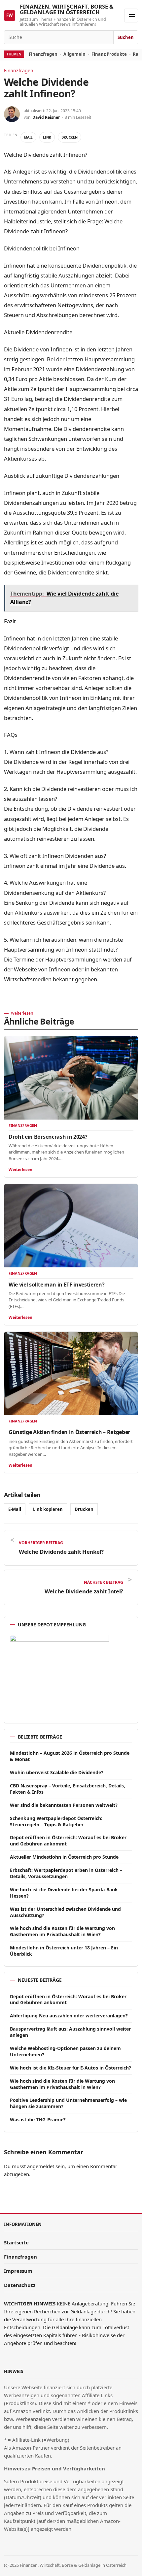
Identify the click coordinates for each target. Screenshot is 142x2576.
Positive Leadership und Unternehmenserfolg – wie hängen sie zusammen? (68, 2103)
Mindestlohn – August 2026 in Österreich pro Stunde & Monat (70, 1756)
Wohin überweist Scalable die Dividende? (57, 1772)
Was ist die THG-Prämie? (38, 2119)
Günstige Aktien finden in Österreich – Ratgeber (69, 1432)
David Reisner (46, 117)
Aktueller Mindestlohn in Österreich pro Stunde (64, 1857)
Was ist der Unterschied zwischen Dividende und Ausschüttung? (65, 1912)
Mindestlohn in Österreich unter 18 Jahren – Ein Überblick (64, 1951)
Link (47, 137)
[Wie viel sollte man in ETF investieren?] (71, 1226)
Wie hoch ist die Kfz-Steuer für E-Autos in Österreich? (71, 2068)
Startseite (16, 2242)
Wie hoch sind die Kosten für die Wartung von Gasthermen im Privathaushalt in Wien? (62, 1931)
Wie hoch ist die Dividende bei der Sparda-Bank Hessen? (64, 1893)
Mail (28, 137)
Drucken (70, 137)
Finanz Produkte (109, 54)
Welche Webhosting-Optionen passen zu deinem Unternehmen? (65, 2051)
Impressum (18, 2271)
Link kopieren (48, 1509)
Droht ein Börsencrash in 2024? (48, 1137)
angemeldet (41, 2166)
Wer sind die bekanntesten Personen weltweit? (64, 1805)
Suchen (126, 37)
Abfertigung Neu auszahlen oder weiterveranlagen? (69, 2016)
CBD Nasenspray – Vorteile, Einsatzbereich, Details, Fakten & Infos (68, 1789)
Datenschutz (20, 2285)
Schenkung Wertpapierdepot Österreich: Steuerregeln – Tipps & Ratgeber (56, 1821)
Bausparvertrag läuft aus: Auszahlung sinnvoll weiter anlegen (70, 2032)
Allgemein (74, 54)
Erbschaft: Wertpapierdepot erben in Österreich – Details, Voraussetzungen (66, 1873)
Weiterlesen (20, 1170)
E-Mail (15, 1509)
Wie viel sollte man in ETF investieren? (57, 1285)
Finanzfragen (43, 54)
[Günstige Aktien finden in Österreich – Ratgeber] (71, 1373)
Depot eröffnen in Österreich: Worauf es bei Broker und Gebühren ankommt (68, 1841)
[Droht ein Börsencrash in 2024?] (71, 1078)
